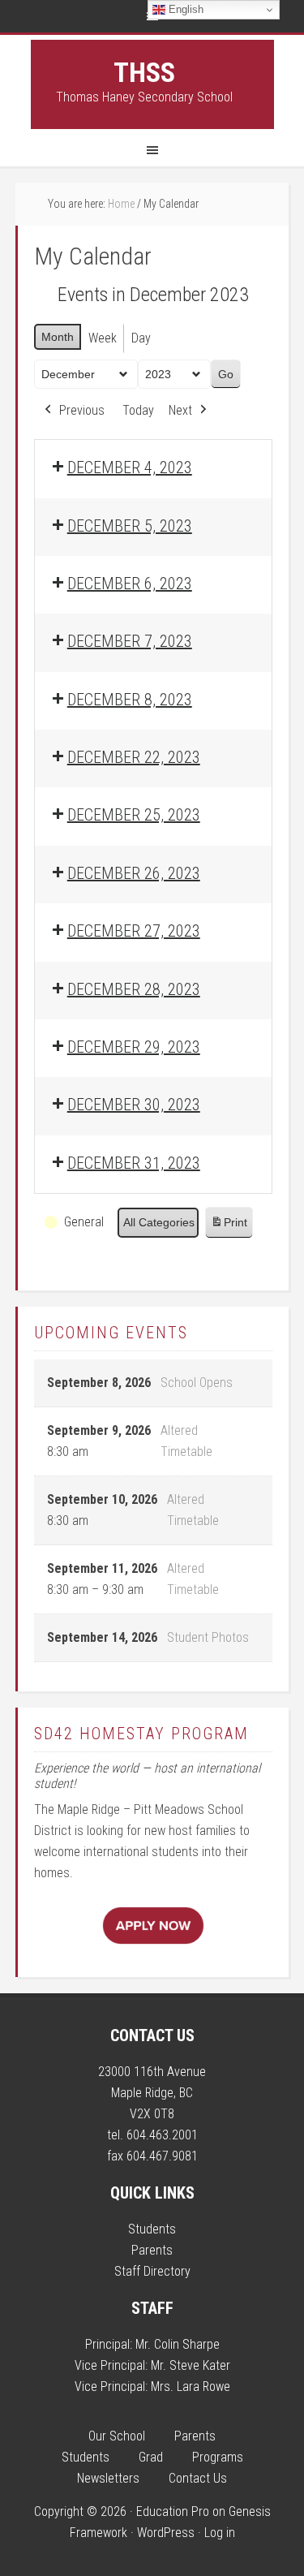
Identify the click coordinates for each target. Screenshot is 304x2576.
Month (58, 337)
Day (141, 338)
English (184, 9)
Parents (152, 2250)
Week (103, 338)
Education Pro (173, 2511)
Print (229, 1227)
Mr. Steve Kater (191, 2365)
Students (152, 2229)
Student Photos (208, 1637)
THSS (144, 72)
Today (138, 410)
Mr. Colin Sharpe (178, 2344)
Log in (220, 2533)
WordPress (166, 2533)
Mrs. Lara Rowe (191, 2386)
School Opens (197, 1383)
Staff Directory (152, 2271)
